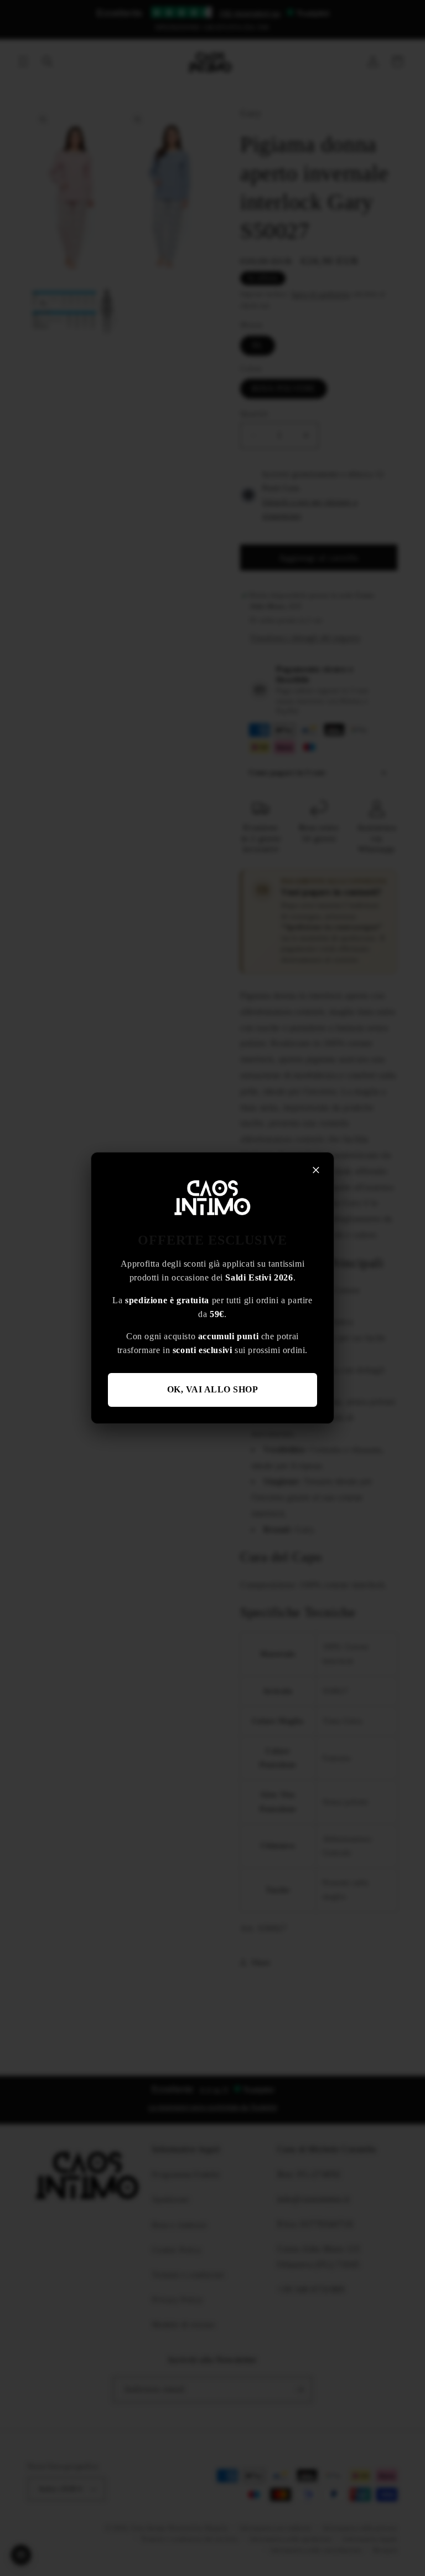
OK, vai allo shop (213, 1389)
